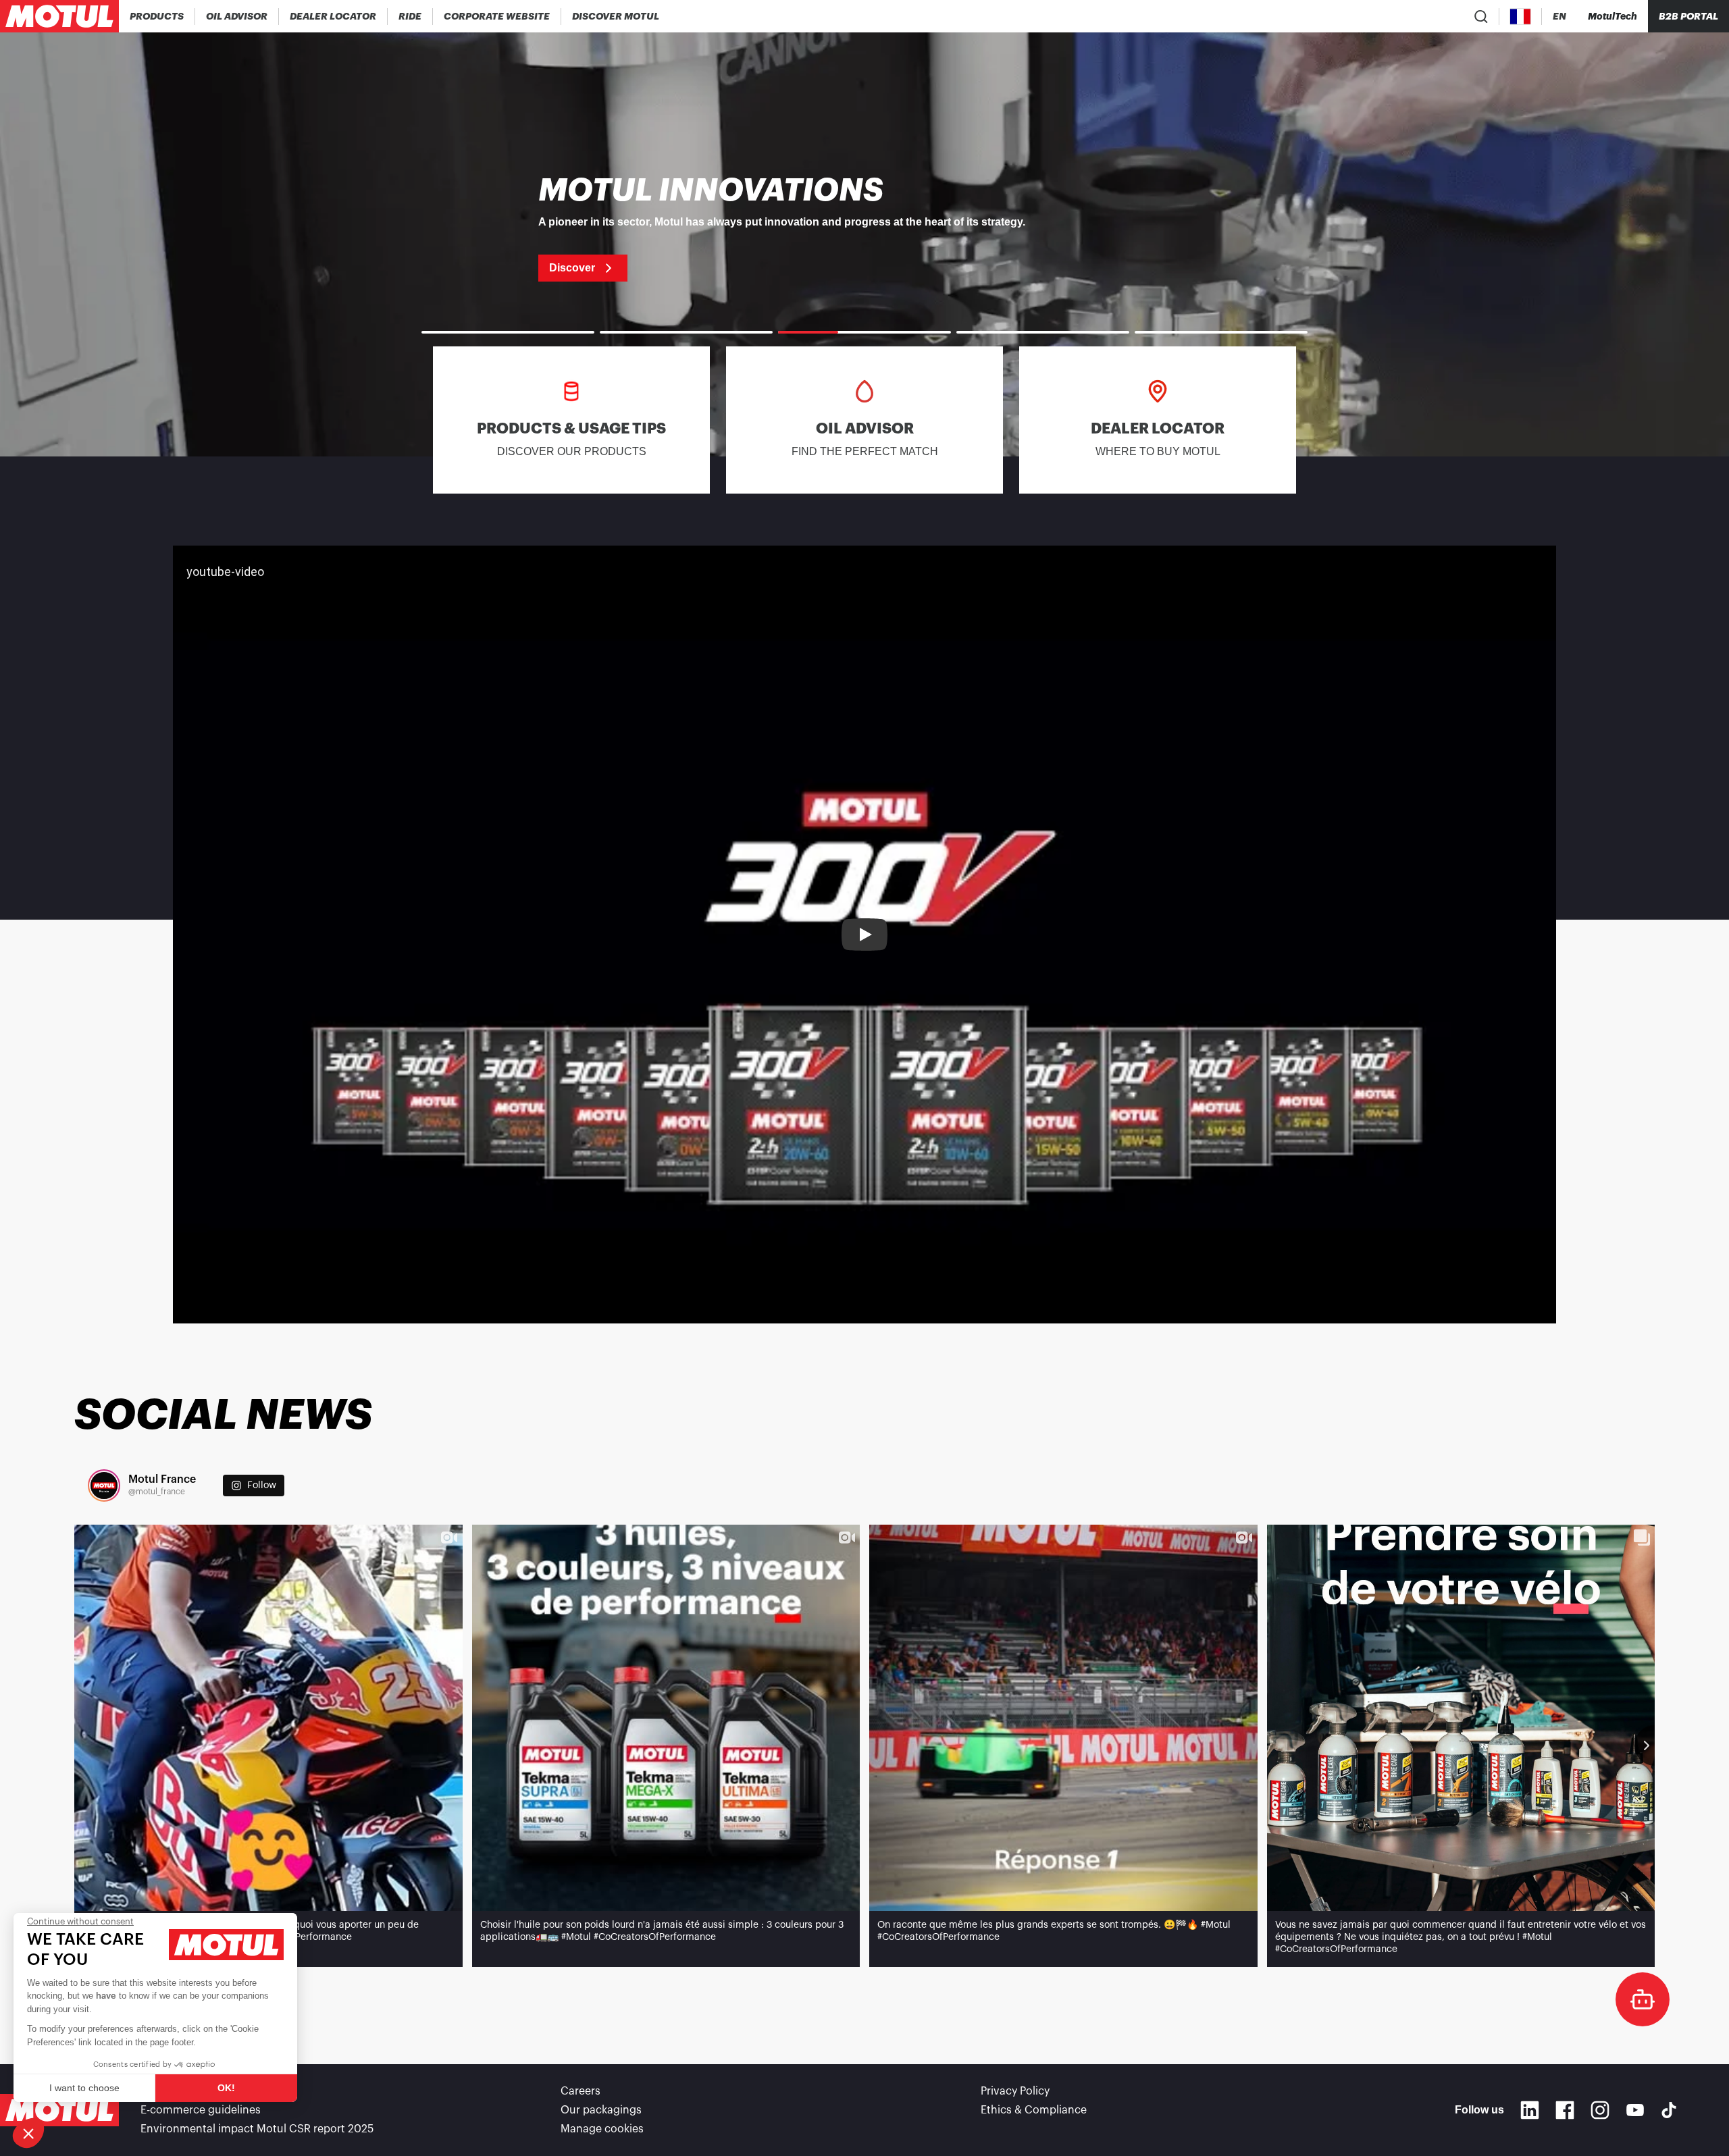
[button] (28, 2133)
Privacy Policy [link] (1015, 2091)
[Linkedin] (1530, 2110)
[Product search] (1481, 16)
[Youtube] (1635, 2110)
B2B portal (1688, 16)
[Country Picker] (1521, 17)
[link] (410, 16)
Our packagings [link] (601, 2110)
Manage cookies (602, 2129)
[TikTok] (1669, 2110)
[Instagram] (1600, 2110)
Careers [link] (580, 2091)
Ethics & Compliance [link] (1034, 2110)
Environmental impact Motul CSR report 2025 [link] (257, 2129)
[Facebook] (1565, 2110)
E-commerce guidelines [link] (201, 2110)
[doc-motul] (1643, 1999)
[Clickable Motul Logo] (59, 16)
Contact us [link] (169, 2091)
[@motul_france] (104, 1485)
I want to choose (84, 2088)
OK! (226, 2088)
